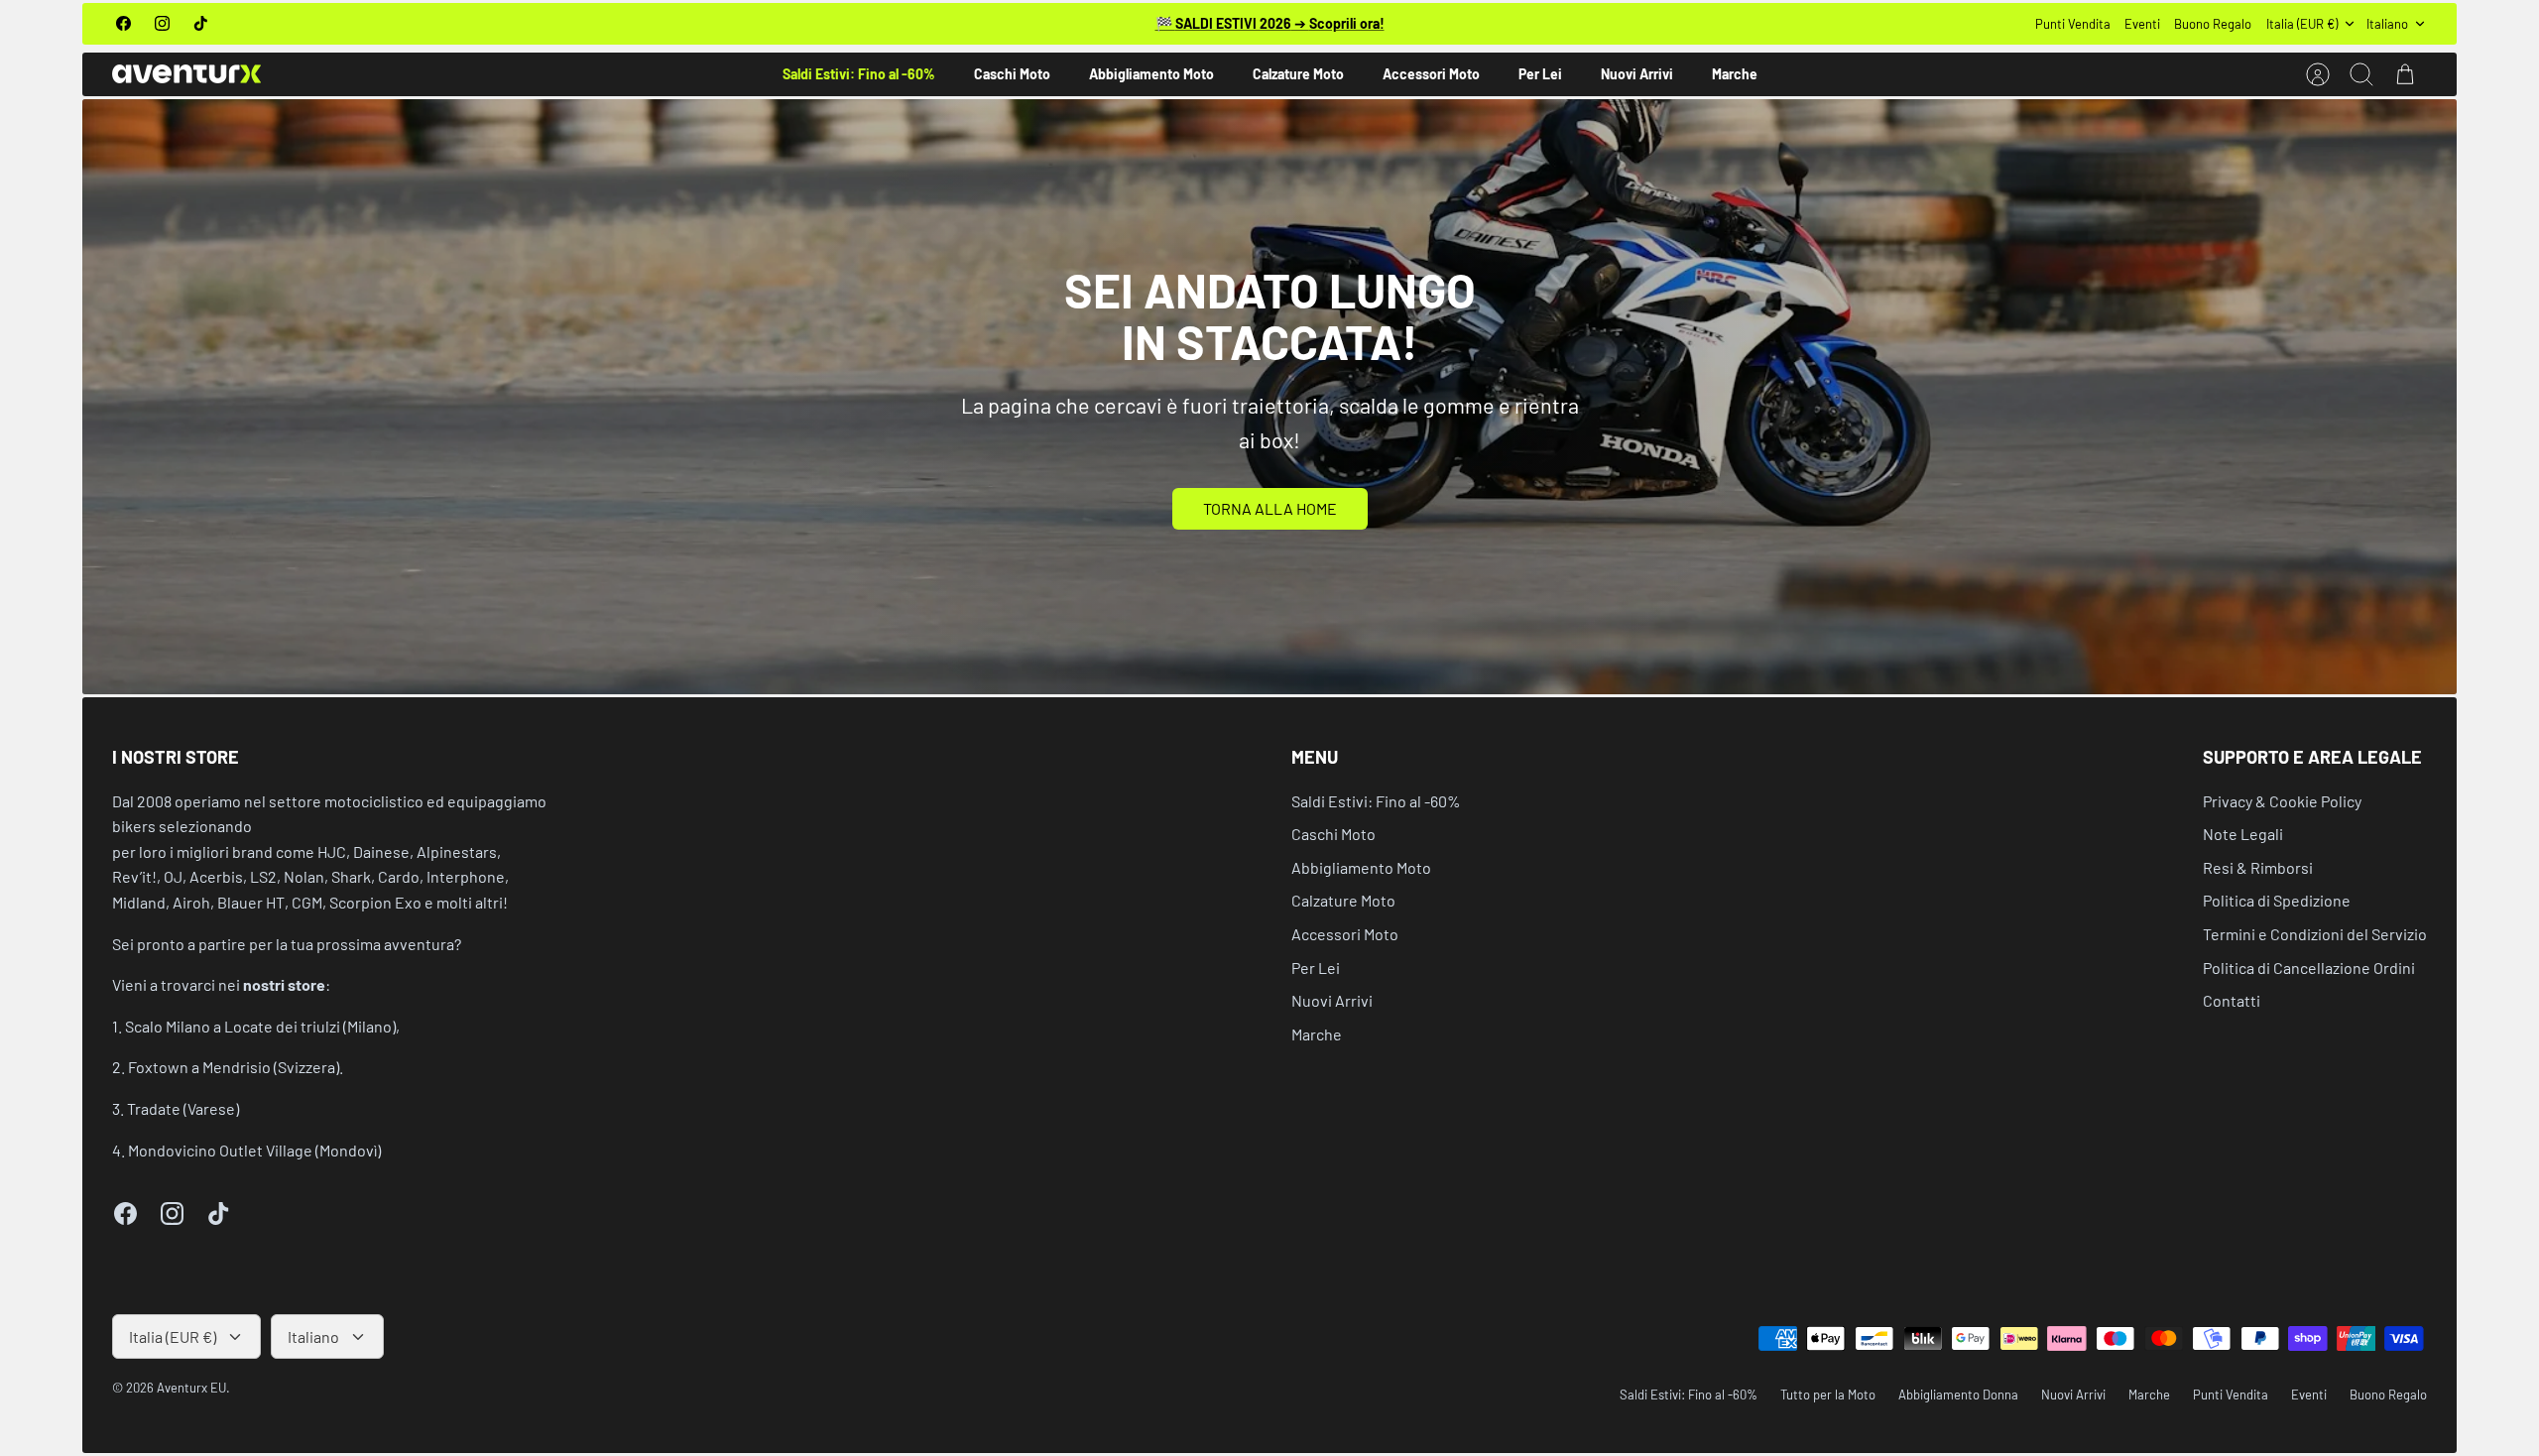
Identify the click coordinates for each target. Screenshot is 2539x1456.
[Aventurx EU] (186, 74)
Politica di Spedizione (2277, 900)
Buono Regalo (2213, 24)
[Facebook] (123, 23)
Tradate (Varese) (183, 1108)
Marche (1735, 74)
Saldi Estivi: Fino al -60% (859, 74)
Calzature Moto (1298, 74)
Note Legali (2243, 834)
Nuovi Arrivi (1637, 74)
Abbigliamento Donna (1958, 1395)
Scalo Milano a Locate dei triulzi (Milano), (262, 1026)
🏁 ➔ (1270, 23)
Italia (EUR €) (2302, 24)
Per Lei (1540, 74)
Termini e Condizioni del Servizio (2315, 934)
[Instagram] (162, 23)
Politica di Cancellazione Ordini (2309, 968)
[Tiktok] (201, 23)
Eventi (2142, 24)
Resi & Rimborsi (2258, 867)
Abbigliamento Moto (1151, 74)
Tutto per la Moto (1828, 1395)
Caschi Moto (1012, 74)
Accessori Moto (1431, 74)
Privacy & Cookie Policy (2282, 801)
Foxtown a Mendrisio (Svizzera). (236, 1067)
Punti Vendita (2073, 24)
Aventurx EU (191, 1388)
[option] (1269, 397)
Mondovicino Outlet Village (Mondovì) (254, 1150)
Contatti (2232, 1000)
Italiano (2387, 24)
